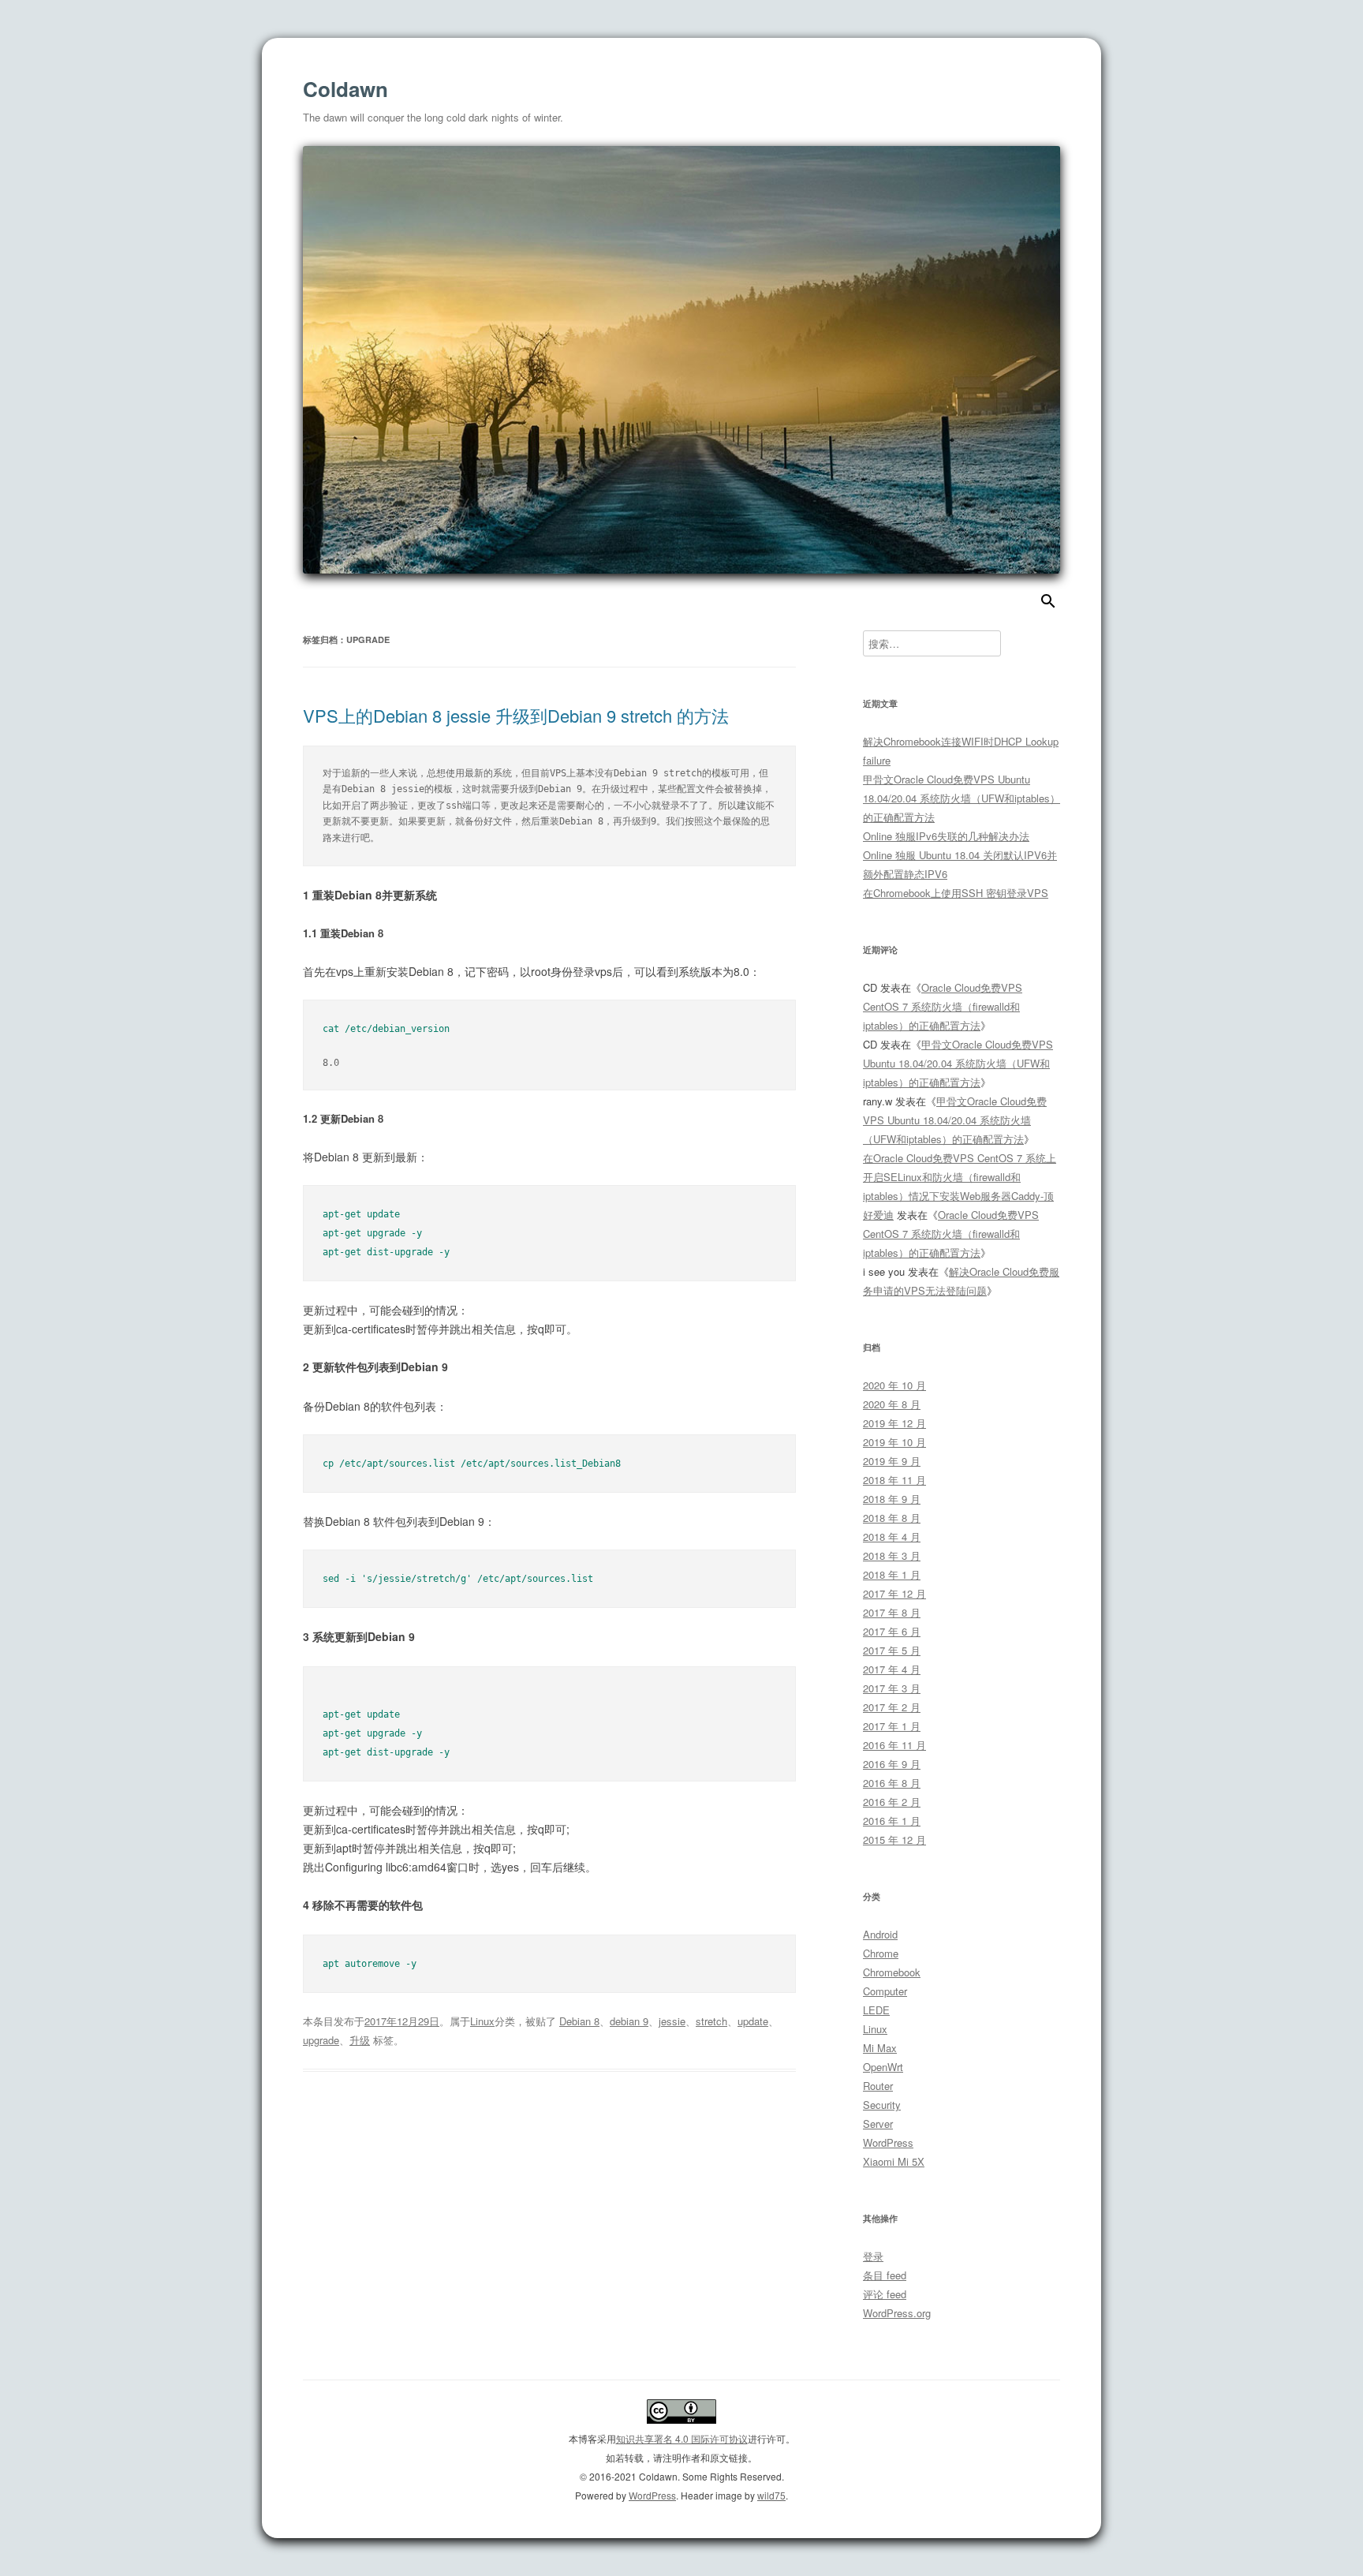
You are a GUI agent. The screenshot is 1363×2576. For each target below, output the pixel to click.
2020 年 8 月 (892, 1404)
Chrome (881, 1953)
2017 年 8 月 (892, 1612)
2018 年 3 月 (892, 1555)
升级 (360, 2040)
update (753, 2021)
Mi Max (880, 2048)
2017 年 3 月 (892, 1688)
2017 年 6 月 (892, 1631)
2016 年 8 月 (892, 1783)
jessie (672, 2021)
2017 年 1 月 (892, 1726)
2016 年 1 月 (892, 1821)
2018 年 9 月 (892, 1499)
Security (882, 2105)
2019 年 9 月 (892, 1461)
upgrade (321, 2040)
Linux (482, 2021)
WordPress (888, 2142)
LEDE (876, 2010)
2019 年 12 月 (894, 1423)
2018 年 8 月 (892, 1518)
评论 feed (885, 2294)
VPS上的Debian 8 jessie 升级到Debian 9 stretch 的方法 (516, 715)
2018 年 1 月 (892, 1574)
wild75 (771, 2495)
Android (880, 1934)
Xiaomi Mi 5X (894, 2161)
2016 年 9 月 (892, 1764)
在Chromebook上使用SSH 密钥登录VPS (956, 893)
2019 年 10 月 (894, 1442)
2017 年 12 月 (894, 1593)
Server (878, 2124)
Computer (885, 1991)
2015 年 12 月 (894, 1839)
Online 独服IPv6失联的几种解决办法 (946, 836)
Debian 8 (579, 2021)
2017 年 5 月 (892, 1650)
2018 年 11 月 (894, 1480)
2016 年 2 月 (892, 1802)
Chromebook (892, 1972)
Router (878, 2086)
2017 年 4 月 (892, 1669)
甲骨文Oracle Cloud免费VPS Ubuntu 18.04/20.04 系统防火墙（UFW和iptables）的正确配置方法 (962, 798)
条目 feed (885, 2275)
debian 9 (629, 2021)
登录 (873, 2256)
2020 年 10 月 (894, 1385)
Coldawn (345, 89)
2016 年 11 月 (894, 1745)
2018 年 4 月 (892, 1537)
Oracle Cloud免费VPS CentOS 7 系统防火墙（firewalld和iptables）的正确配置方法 (943, 1006)
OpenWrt (883, 2067)
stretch (711, 2021)
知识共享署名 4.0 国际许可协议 (682, 2438)
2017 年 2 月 (892, 1707)
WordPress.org (897, 2313)
